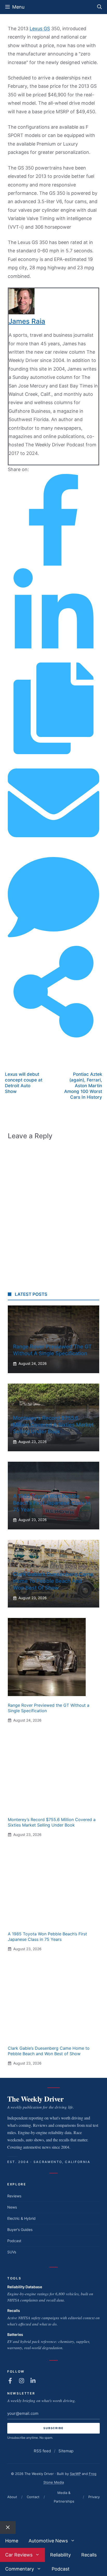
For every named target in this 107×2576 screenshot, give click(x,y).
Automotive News (48, 2541)
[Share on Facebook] (53, 564)
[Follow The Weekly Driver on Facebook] (10, 2381)
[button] (99, 7)
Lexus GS (40, 29)
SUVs (12, 2252)
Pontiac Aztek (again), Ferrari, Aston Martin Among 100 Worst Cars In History (83, 1086)
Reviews (14, 2196)
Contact (33, 2497)
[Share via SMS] (53, 941)
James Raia (27, 321)
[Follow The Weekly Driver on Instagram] (22, 2381)
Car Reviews (19, 2555)
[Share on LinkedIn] (53, 658)
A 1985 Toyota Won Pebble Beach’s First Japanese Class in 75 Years (52, 1503)
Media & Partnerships (64, 2497)
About (12, 2497)
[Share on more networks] (53, 1036)
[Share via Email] (53, 847)
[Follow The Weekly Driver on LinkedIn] (33, 2381)
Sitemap (66, 2451)
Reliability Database (25, 2287)
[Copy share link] (53, 752)
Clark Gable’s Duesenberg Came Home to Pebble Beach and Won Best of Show (53, 1581)
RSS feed (42, 2451)
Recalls (14, 2311)
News (12, 2207)
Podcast (14, 2241)
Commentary (20, 2569)
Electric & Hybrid (21, 2218)
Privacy (94, 2497)
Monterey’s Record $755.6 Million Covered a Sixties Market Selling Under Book (53, 1425)
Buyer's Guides (20, 2230)
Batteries (15, 2334)
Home (12, 2541)
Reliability (61, 2555)
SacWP (75, 2474)
